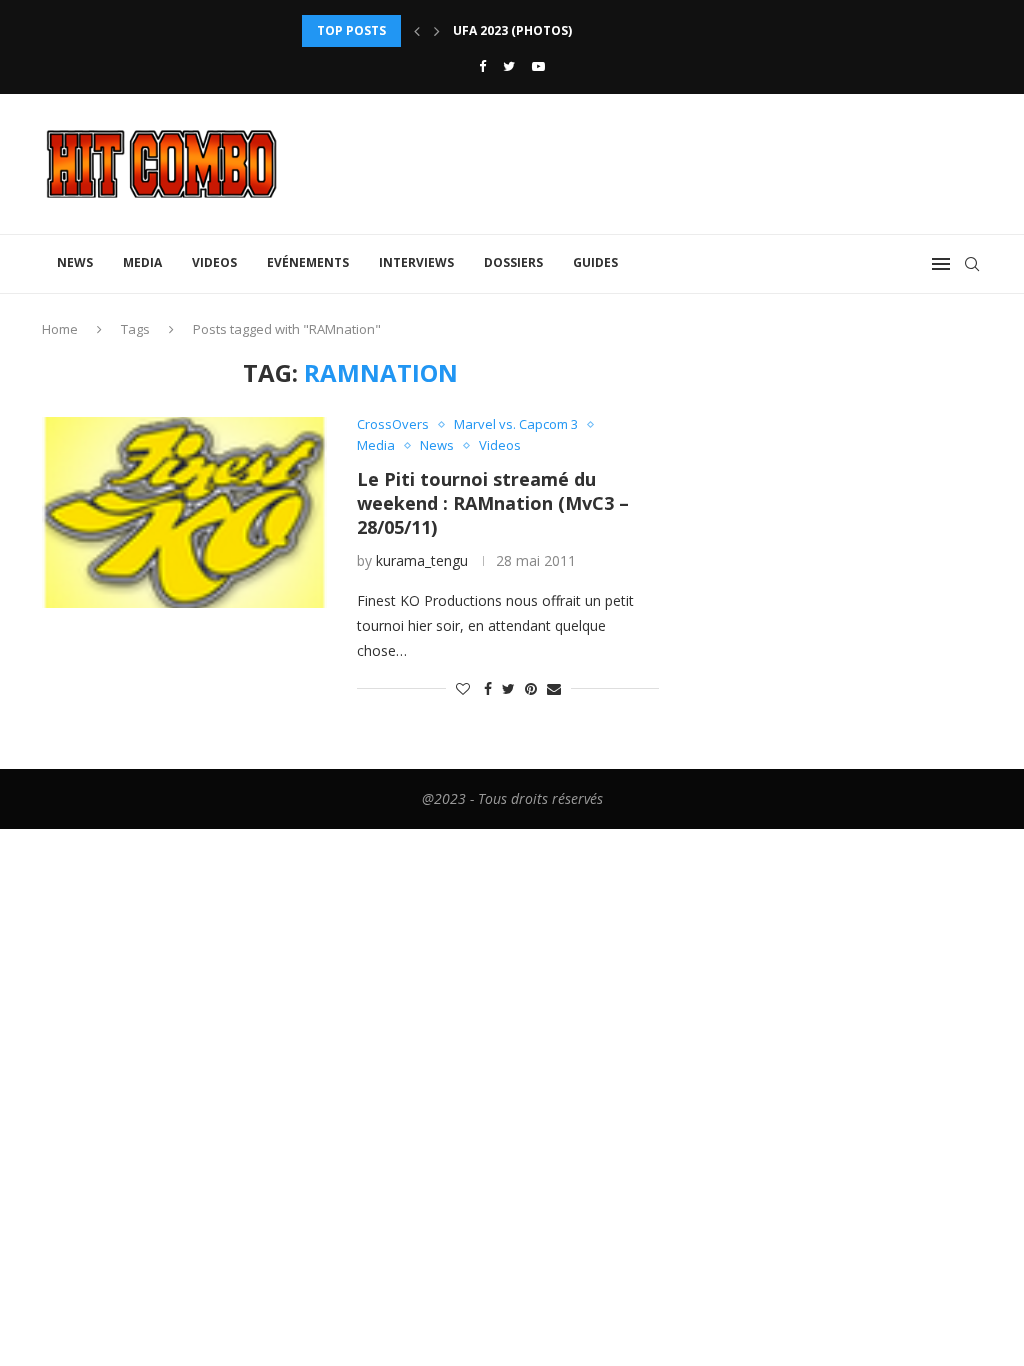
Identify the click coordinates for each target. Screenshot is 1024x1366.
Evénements (308, 262)
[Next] (437, 31)
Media (142, 262)
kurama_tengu (422, 560)
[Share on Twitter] (508, 688)
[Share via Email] (554, 688)
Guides (595, 262)
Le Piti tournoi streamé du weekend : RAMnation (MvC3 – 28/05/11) (493, 503)
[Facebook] (482, 66)
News (75, 262)
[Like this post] (463, 688)
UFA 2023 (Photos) (512, 30)
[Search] (972, 264)
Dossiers (513, 262)
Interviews (416, 262)
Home (60, 329)
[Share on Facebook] (488, 688)
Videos (214, 262)
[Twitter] (509, 66)
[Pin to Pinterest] (531, 688)
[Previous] (417, 31)
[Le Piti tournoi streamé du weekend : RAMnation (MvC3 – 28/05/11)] (184, 512)
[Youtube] (538, 66)
